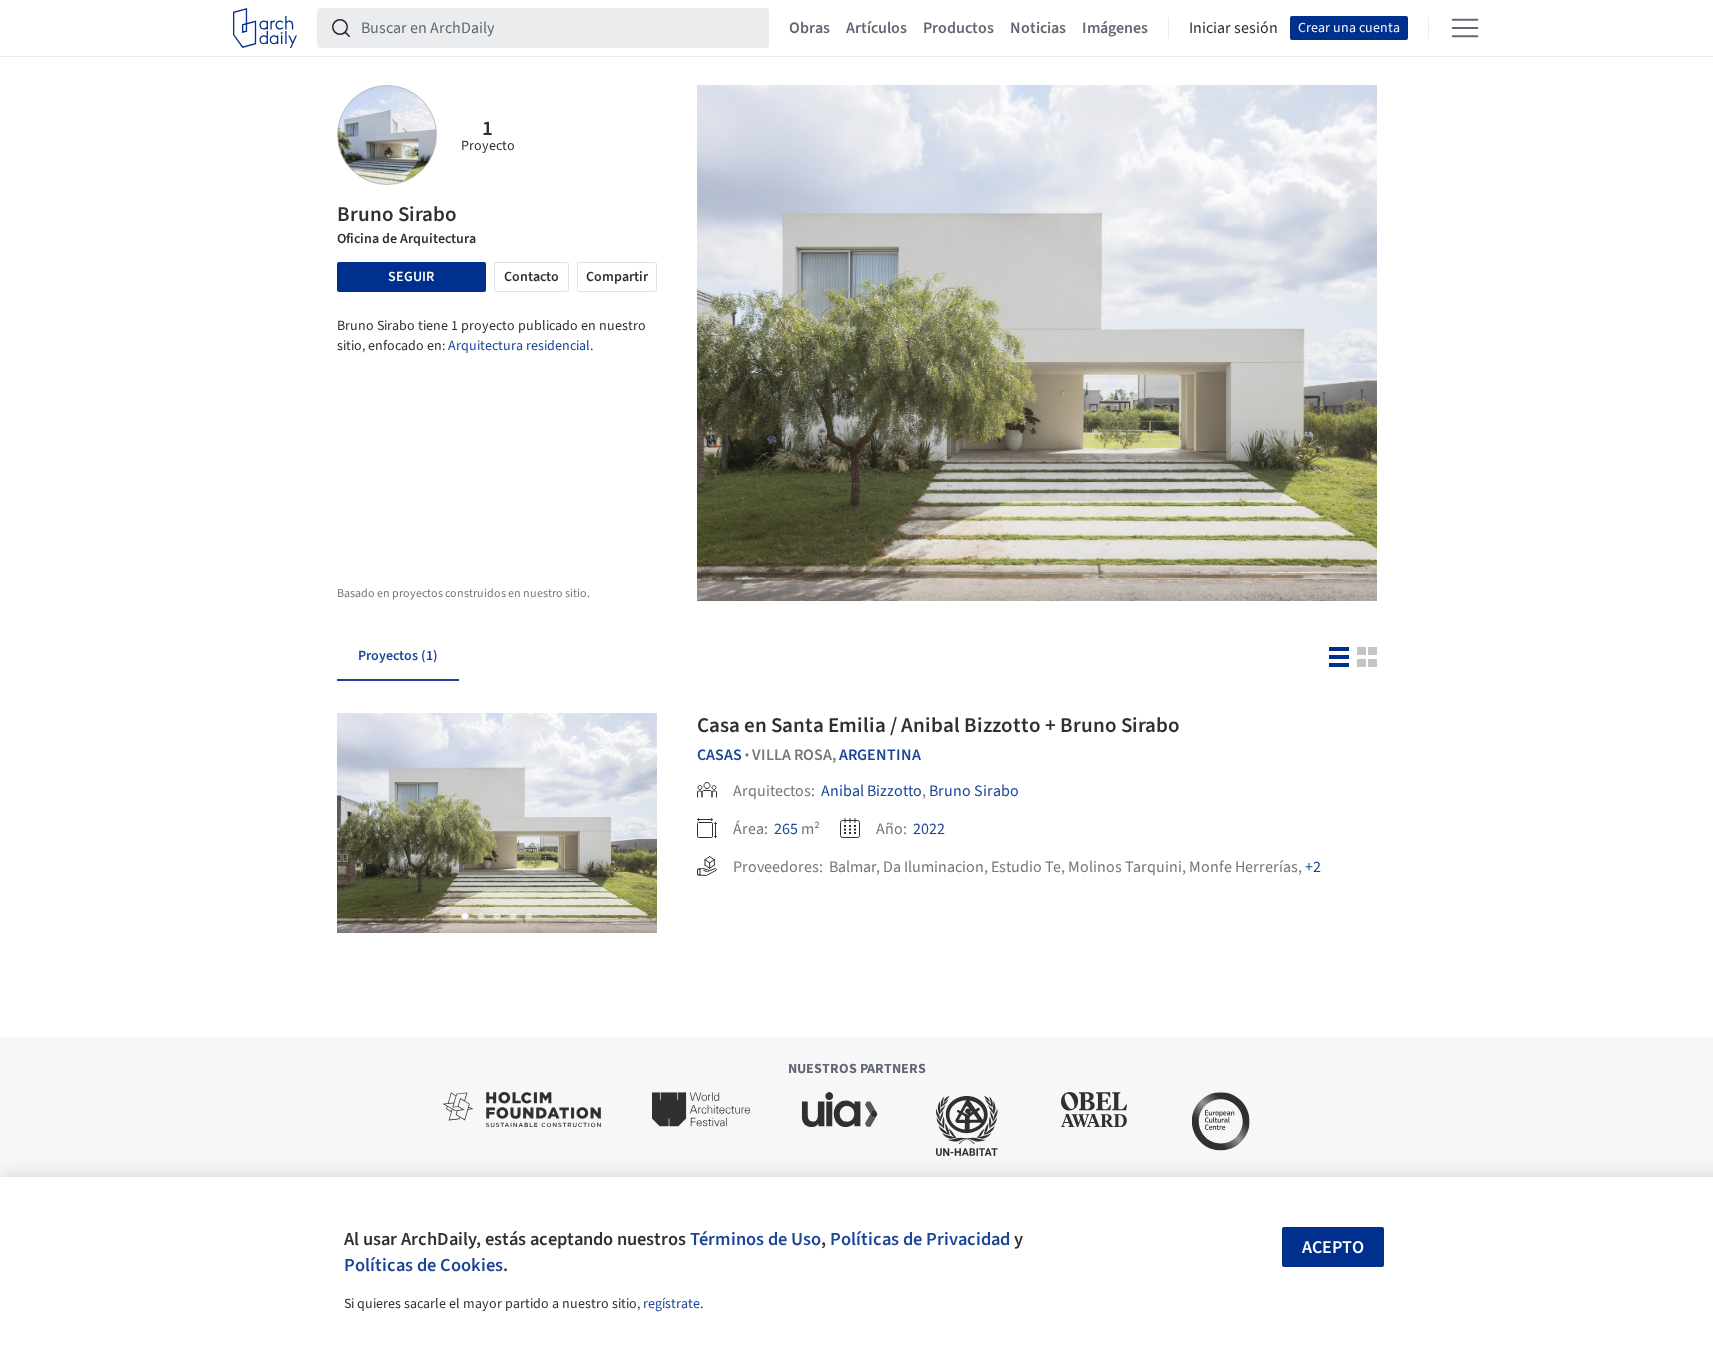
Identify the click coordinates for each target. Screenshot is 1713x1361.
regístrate (671, 1304)
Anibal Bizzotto (871, 791)
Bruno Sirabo (974, 791)
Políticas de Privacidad (920, 1239)
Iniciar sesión (1233, 28)
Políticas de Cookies (423, 1265)
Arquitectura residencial (519, 346)
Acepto (1333, 1247)
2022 (929, 829)
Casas (719, 755)
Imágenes (1115, 28)
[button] (465, 916)
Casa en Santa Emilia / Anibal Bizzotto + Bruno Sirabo (938, 725)
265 (786, 829)
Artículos (876, 28)
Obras (809, 28)
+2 (1313, 867)
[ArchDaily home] (265, 28)
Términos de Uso (755, 1239)
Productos (958, 28)
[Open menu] (1465, 28)
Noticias (1038, 28)
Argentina (880, 755)
